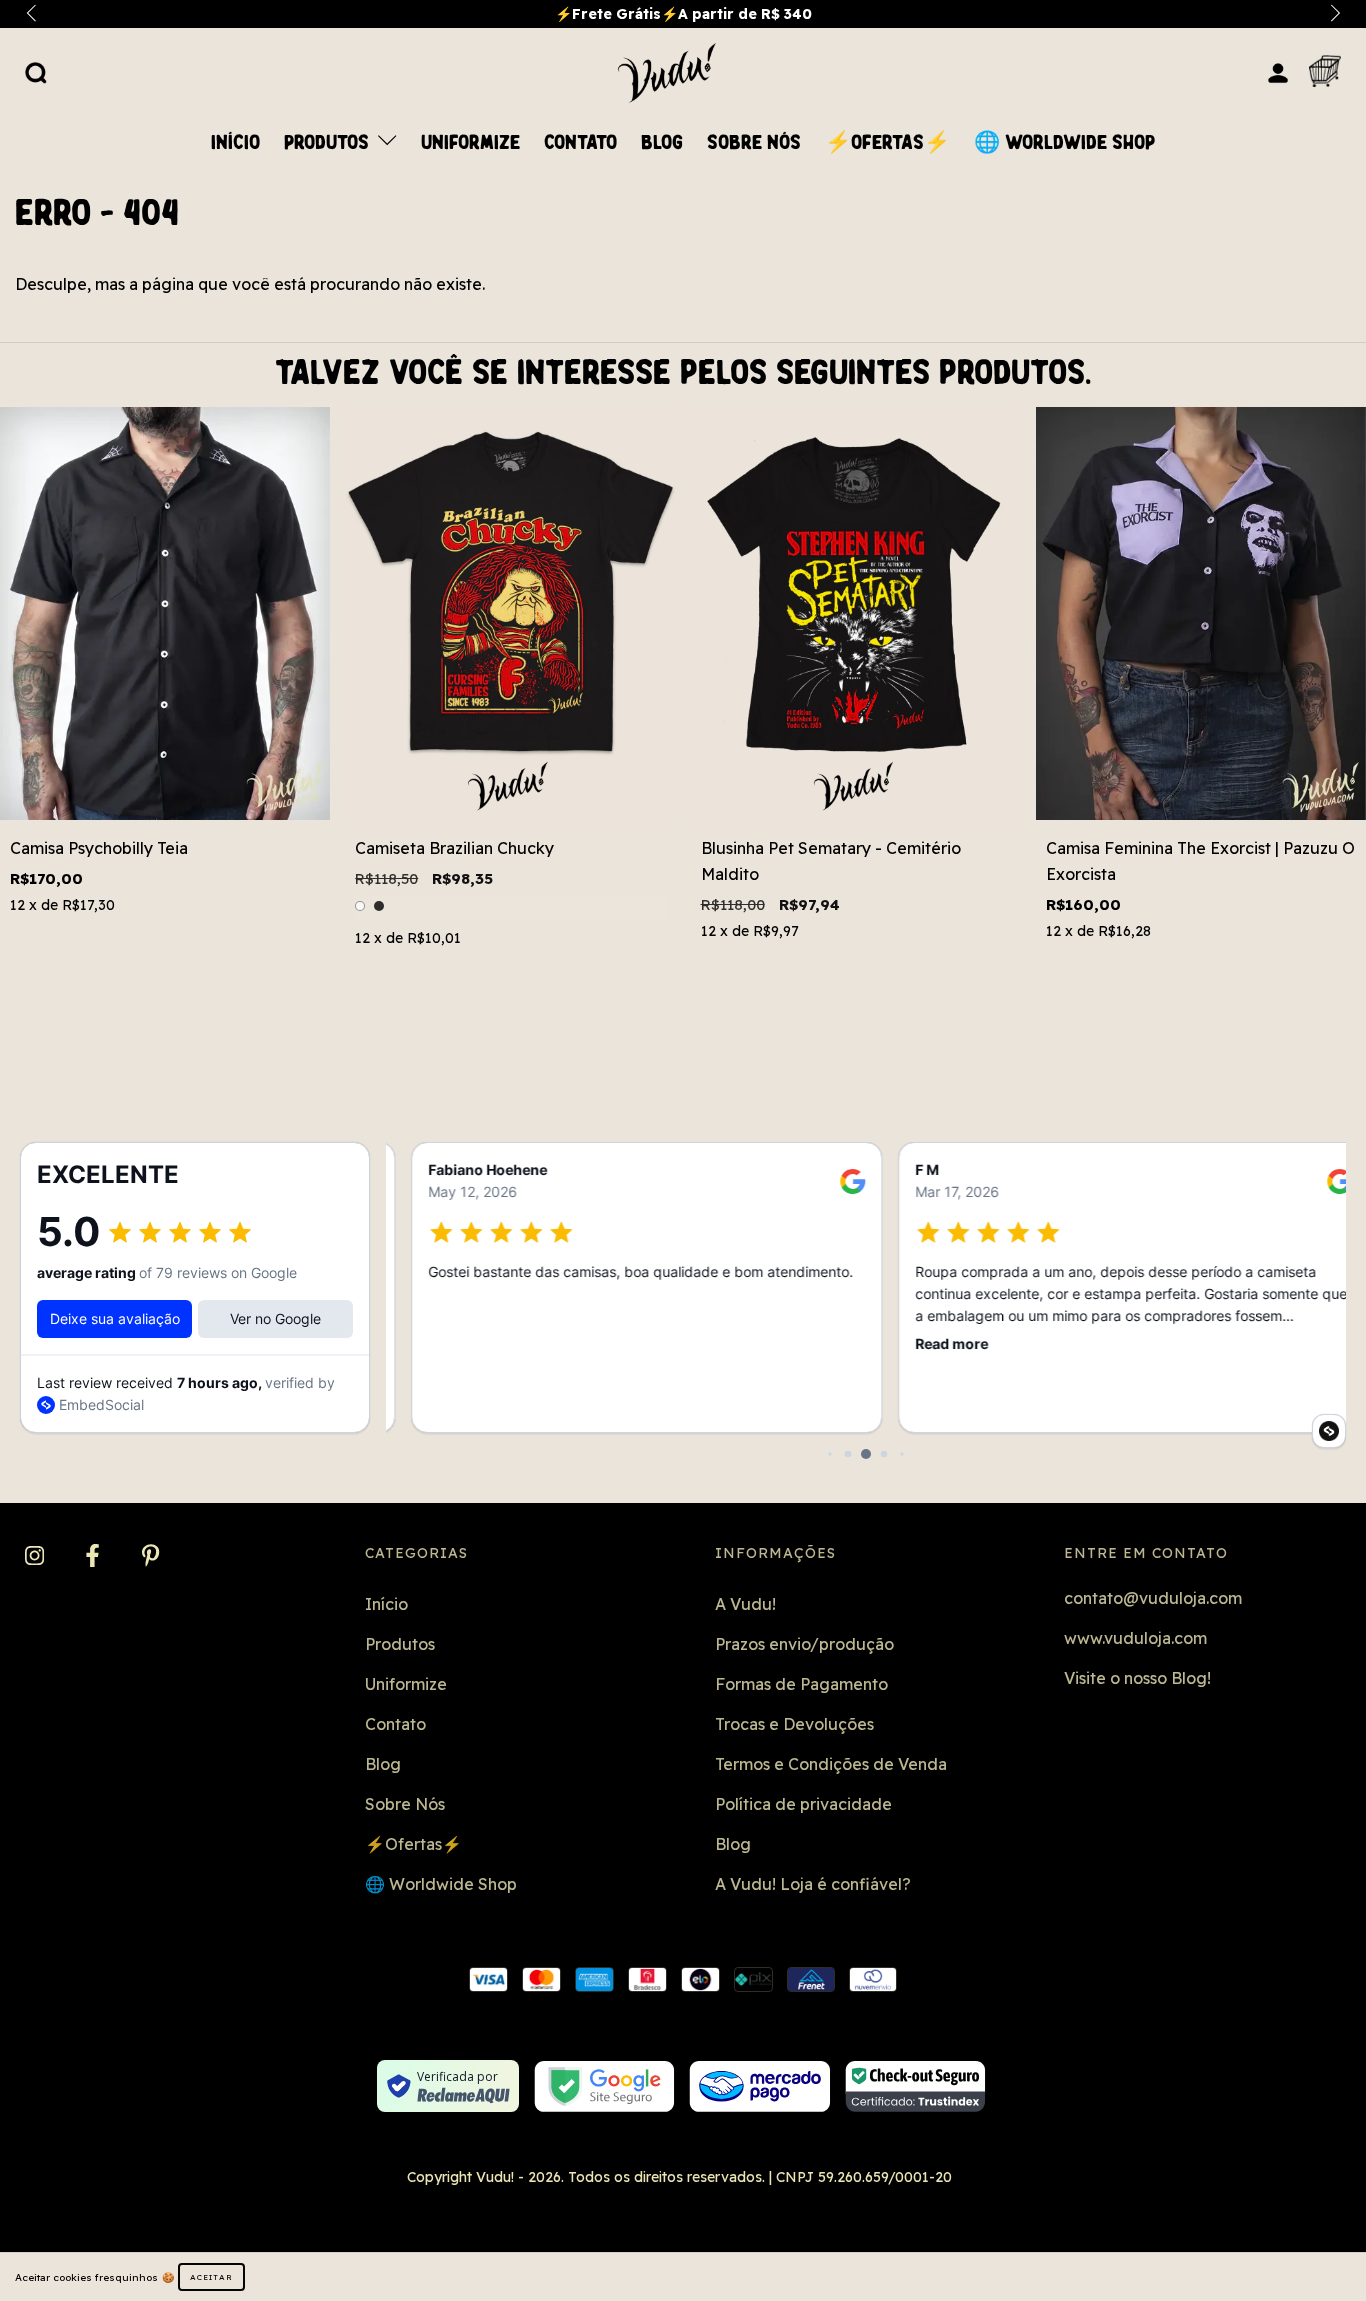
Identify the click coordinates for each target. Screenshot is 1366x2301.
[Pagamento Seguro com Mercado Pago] (759, 2086)
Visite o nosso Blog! (1137, 1678)
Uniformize (470, 143)
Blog (662, 143)
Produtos (329, 143)
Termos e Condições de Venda (831, 1764)
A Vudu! (745, 1604)
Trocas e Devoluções (794, 1724)
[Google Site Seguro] (604, 2086)
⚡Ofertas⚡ (887, 143)
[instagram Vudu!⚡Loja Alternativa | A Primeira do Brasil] (36, 1557)
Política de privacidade (803, 1804)
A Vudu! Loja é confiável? (813, 1884)
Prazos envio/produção (804, 1644)
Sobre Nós (754, 143)
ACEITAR (211, 2277)
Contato (580, 143)
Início (235, 143)
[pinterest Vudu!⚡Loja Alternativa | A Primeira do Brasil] (150, 1557)
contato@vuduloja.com (1153, 1598)
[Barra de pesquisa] (36, 72)
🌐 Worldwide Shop (1064, 143)
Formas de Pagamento (801, 1684)
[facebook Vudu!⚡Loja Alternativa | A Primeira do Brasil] (94, 1557)
